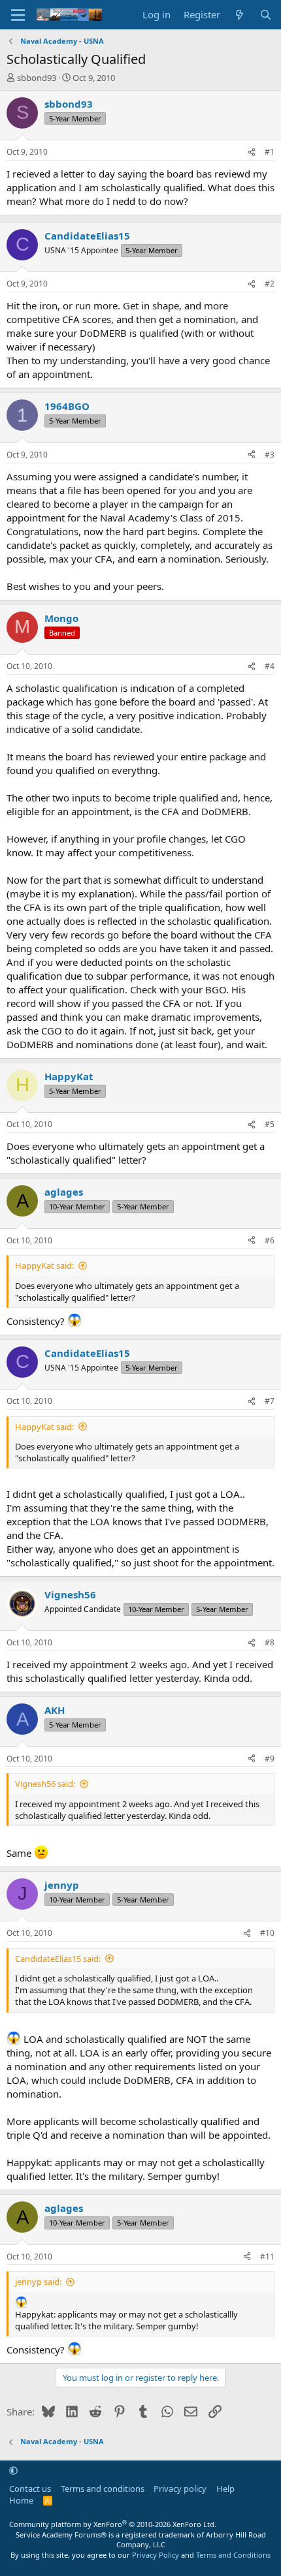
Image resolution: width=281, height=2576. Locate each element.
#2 (270, 284)
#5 (270, 1124)
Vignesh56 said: (45, 1784)
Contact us (30, 2489)
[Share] (252, 152)
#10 (267, 1933)
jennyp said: (38, 2282)
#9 (270, 1759)
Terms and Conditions (233, 2555)
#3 (270, 455)
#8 (270, 1642)
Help (225, 2489)
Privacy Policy (156, 2555)
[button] (13, 2470)
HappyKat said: (44, 1265)
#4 (270, 666)
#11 (267, 2257)
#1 (270, 152)
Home (21, 2500)
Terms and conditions (103, 2489)
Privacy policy (180, 2489)
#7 (270, 1401)
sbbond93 (37, 78)
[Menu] (18, 15)
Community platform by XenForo (113, 2524)
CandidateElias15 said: (58, 1959)
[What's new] (240, 15)
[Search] (266, 15)
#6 (270, 1240)
